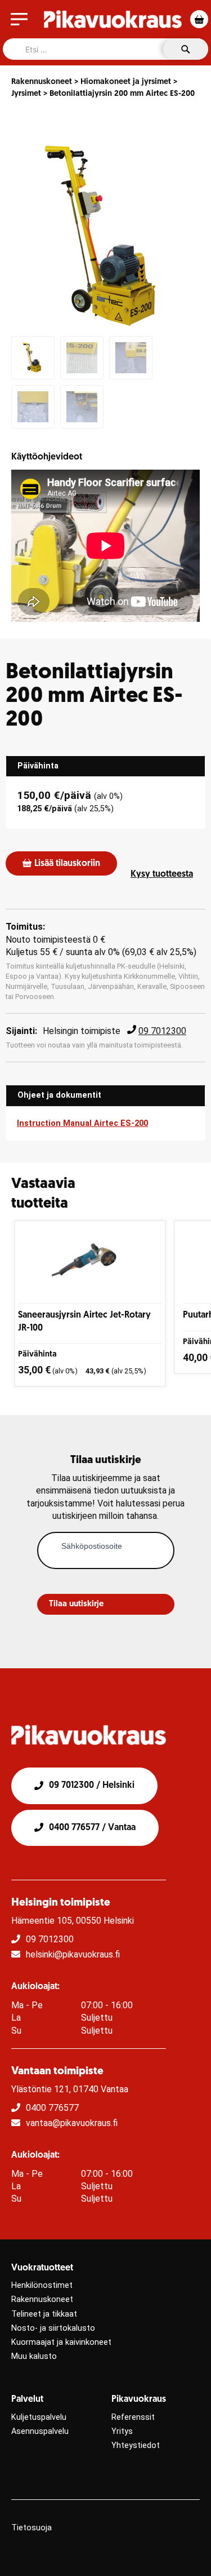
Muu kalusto (34, 2356)
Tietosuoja (32, 2528)
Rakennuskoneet (42, 82)
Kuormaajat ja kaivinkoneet (61, 2342)
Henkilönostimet (42, 2285)
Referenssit (133, 2417)
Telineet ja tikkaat (44, 2314)
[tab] (105, 766)
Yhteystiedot (136, 2445)
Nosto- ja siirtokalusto (53, 2328)
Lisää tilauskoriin (67, 864)
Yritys (122, 2431)
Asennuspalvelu (40, 2431)
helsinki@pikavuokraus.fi (73, 1954)
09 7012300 (162, 1031)
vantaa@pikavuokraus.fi (72, 2123)
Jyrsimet (26, 94)
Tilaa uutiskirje (76, 1604)
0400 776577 (52, 2108)
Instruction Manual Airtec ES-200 (82, 1123)
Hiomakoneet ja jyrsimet (126, 82)
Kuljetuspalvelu (39, 2417)
